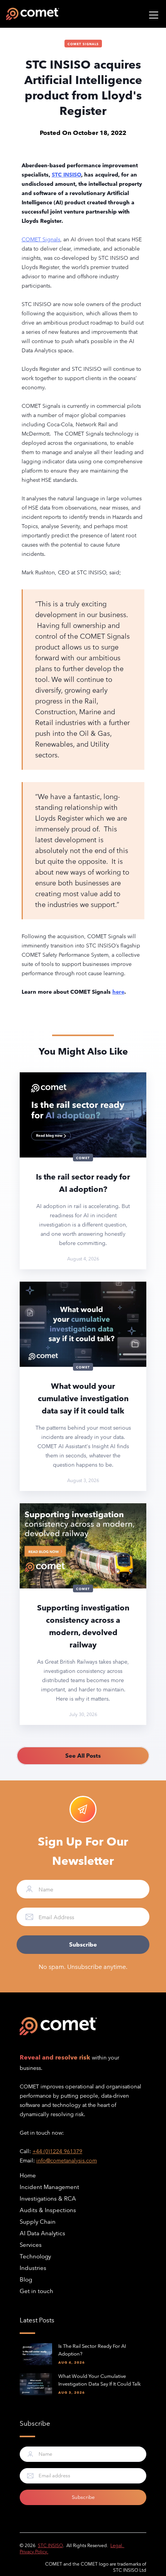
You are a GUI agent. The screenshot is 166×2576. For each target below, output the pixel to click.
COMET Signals (83, 44)
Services (31, 2245)
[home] (33, 14)
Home (28, 2175)
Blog (26, 2279)
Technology (35, 2256)
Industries (33, 2268)
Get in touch (36, 2291)
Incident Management (49, 2187)
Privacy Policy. (34, 2551)
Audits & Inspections (48, 2210)
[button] (152, 14)
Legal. (117, 2545)
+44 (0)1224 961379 (57, 2151)
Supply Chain (38, 2222)
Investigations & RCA (48, 2198)
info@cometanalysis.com (67, 2160)
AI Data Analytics (42, 2233)
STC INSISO (50, 2545)
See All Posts (83, 1756)
